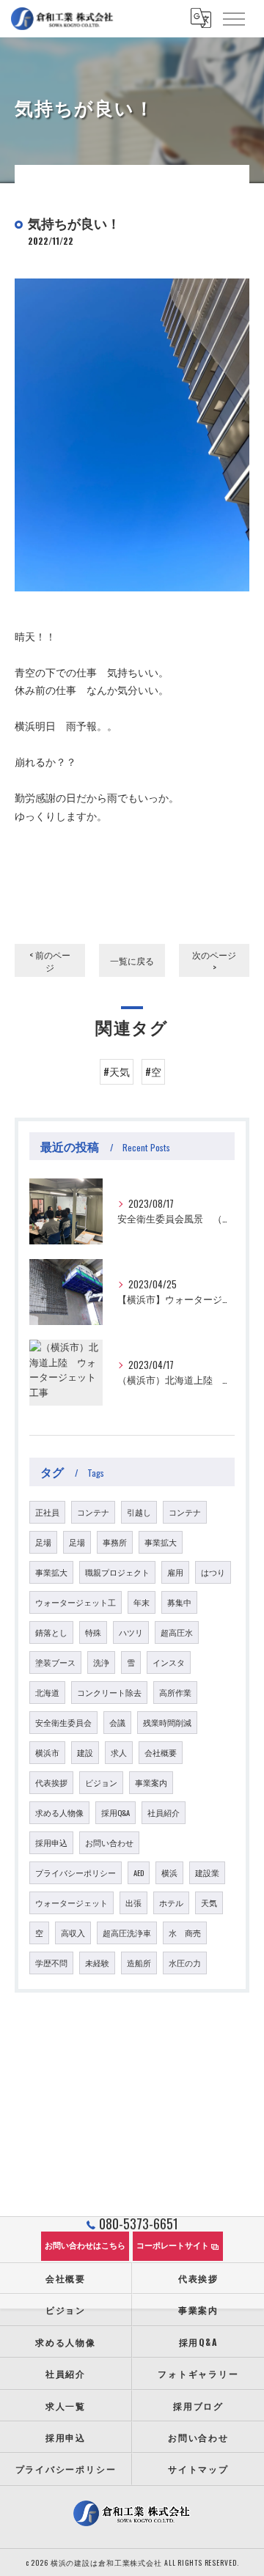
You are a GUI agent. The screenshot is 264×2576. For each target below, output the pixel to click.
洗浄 (101, 1662)
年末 (142, 1602)
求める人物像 (59, 1812)
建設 (85, 1752)
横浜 (169, 1872)
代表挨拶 (51, 1782)
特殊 (93, 1632)
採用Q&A (115, 1812)
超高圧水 (177, 1632)
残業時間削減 (167, 1722)
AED (139, 1872)
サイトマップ (198, 2469)
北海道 (47, 1692)
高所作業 (175, 1692)
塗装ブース (55, 1662)
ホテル (171, 1903)
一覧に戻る (132, 960)
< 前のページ (50, 961)
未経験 (97, 1963)
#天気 (117, 1071)
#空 (153, 1071)
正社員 (47, 1512)
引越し (139, 1512)
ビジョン (101, 1782)
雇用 (175, 1572)
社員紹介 (164, 1812)
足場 (43, 1542)
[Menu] (233, 18)
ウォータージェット (71, 1903)
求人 (119, 1752)
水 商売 (185, 1933)
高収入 (73, 1933)
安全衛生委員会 (63, 1722)
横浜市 (47, 1752)
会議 (117, 1722)
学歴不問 (51, 1963)
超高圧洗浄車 (127, 1933)
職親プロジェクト (117, 1572)
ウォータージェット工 (76, 1602)
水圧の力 (185, 1963)
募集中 (179, 1602)
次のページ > (214, 961)
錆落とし (51, 1632)
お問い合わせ (109, 1842)
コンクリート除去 (109, 1692)
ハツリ (131, 1632)
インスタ (169, 1662)
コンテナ (93, 1512)
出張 (133, 1903)
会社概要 (161, 1752)
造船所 (139, 1963)
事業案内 (151, 1782)
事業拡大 (161, 1542)
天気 (209, 1903)
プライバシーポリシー (76, 1872)
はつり (213, 1572)
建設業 (207, 1872)
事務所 (115, 1542)
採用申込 (51, 1842)
